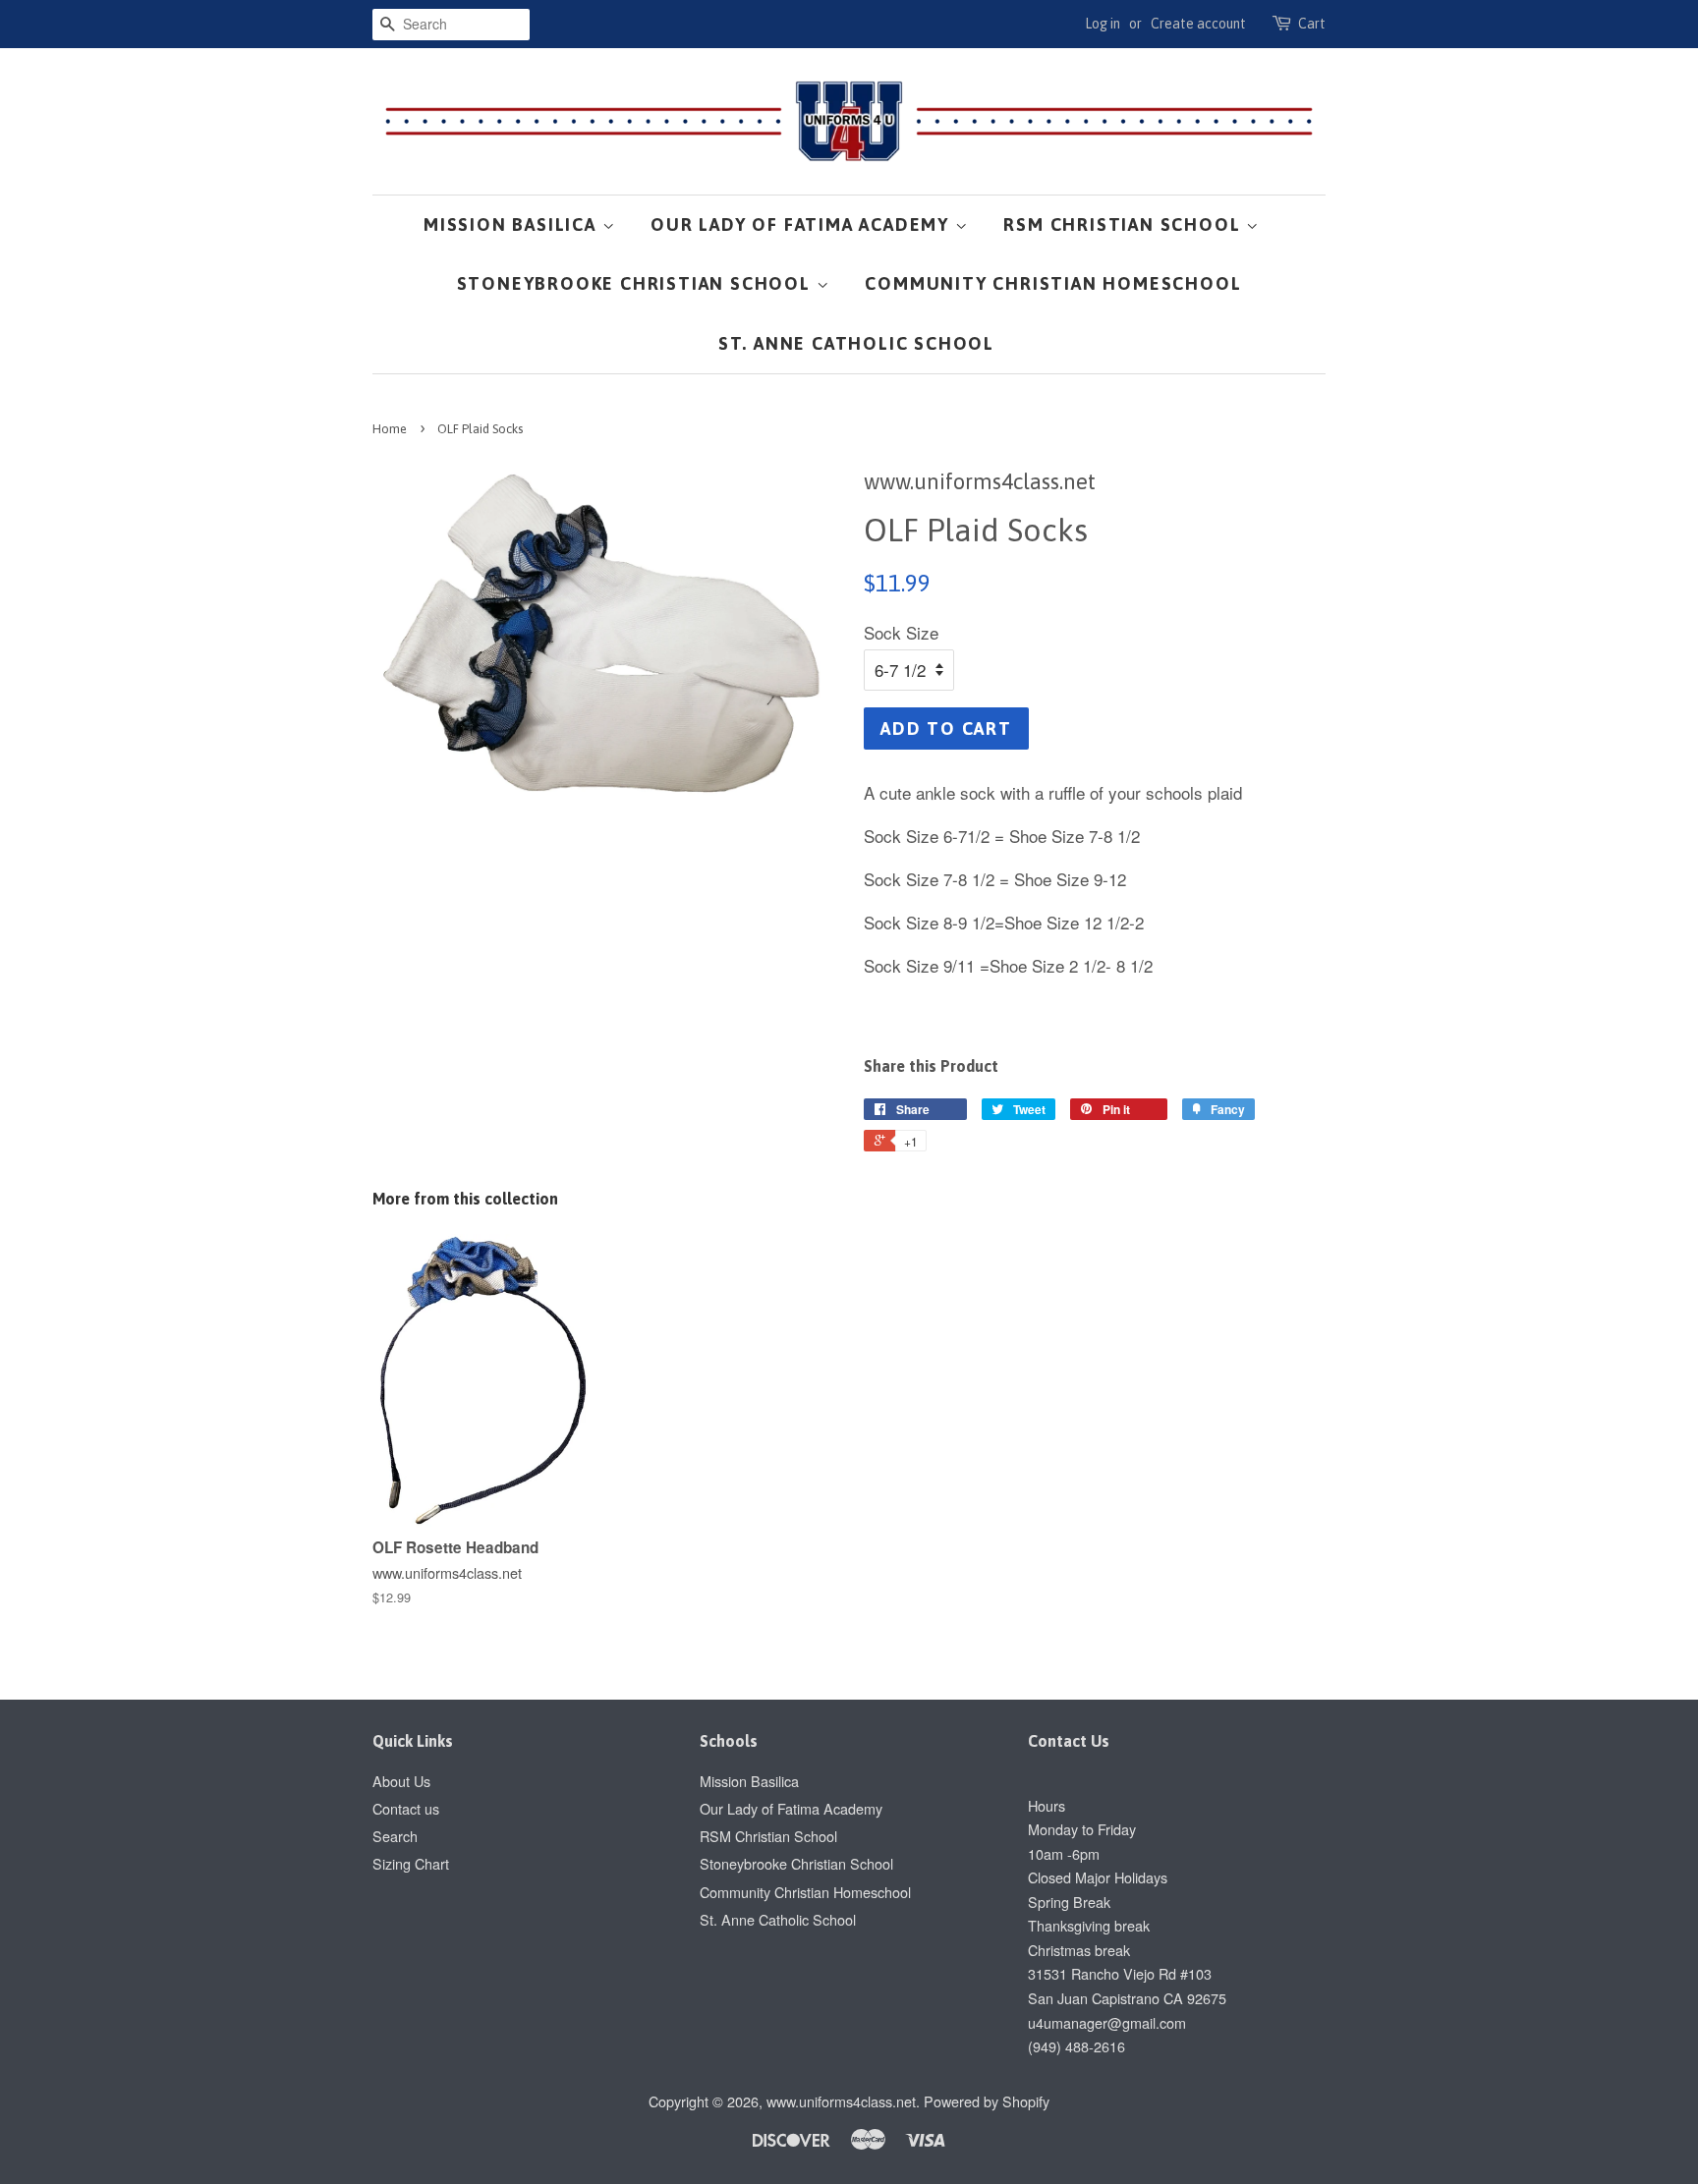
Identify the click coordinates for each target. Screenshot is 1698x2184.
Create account (1198, 24)
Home (390, 429)
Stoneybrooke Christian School (637, 283)
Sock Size (901, 632)
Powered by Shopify (987, 2101)
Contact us (406, 1808)
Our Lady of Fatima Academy (803, 224)
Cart (1312, 24)
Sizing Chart (411, 1863)
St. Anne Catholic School (856, 343)
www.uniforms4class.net (841, 2101)
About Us (401, 1781)
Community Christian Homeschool (1053, 283)
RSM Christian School (1125, 224)
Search (395, 1836)
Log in (1103, 24)
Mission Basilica (513, 224)
